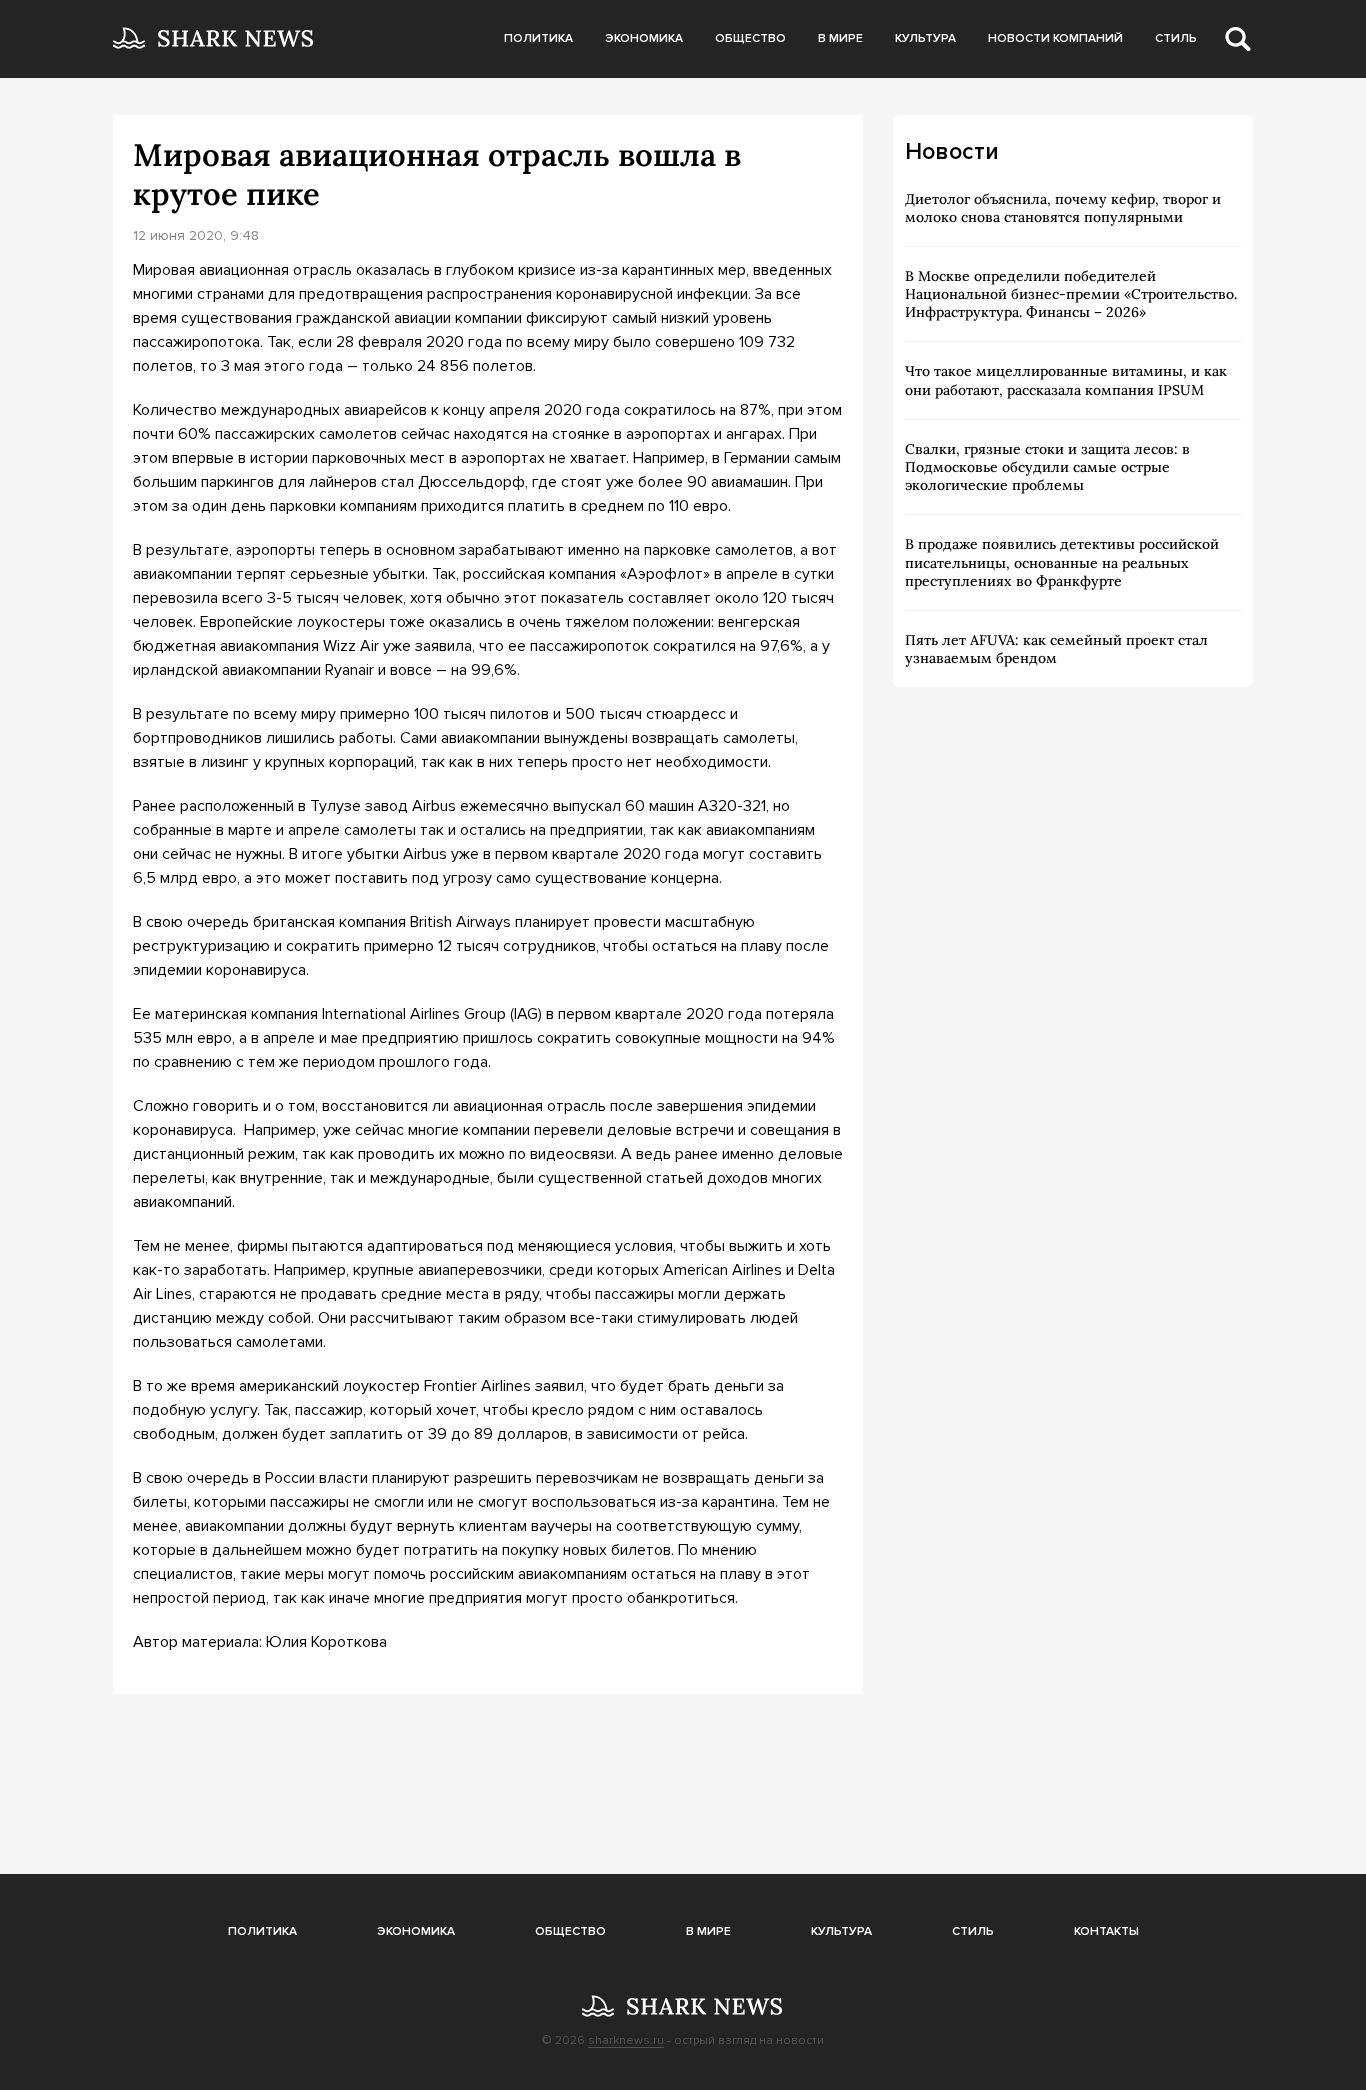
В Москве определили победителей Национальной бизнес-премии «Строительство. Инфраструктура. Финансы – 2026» (1071, 294)
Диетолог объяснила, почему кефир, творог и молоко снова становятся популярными (1063, 208)
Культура (925, 38)
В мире (840, 38)
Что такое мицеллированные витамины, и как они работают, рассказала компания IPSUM (1066, 380)
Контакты (1106, 1931)
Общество (750, 38)
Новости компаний (1055, 38)
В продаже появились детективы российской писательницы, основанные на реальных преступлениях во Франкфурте (1062, 562)
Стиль (1176, 38)
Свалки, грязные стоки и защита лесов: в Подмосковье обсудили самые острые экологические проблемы (1047, 467)
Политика (538, 38)
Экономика (644, 38)
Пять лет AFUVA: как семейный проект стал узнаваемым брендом (1056, 649)
